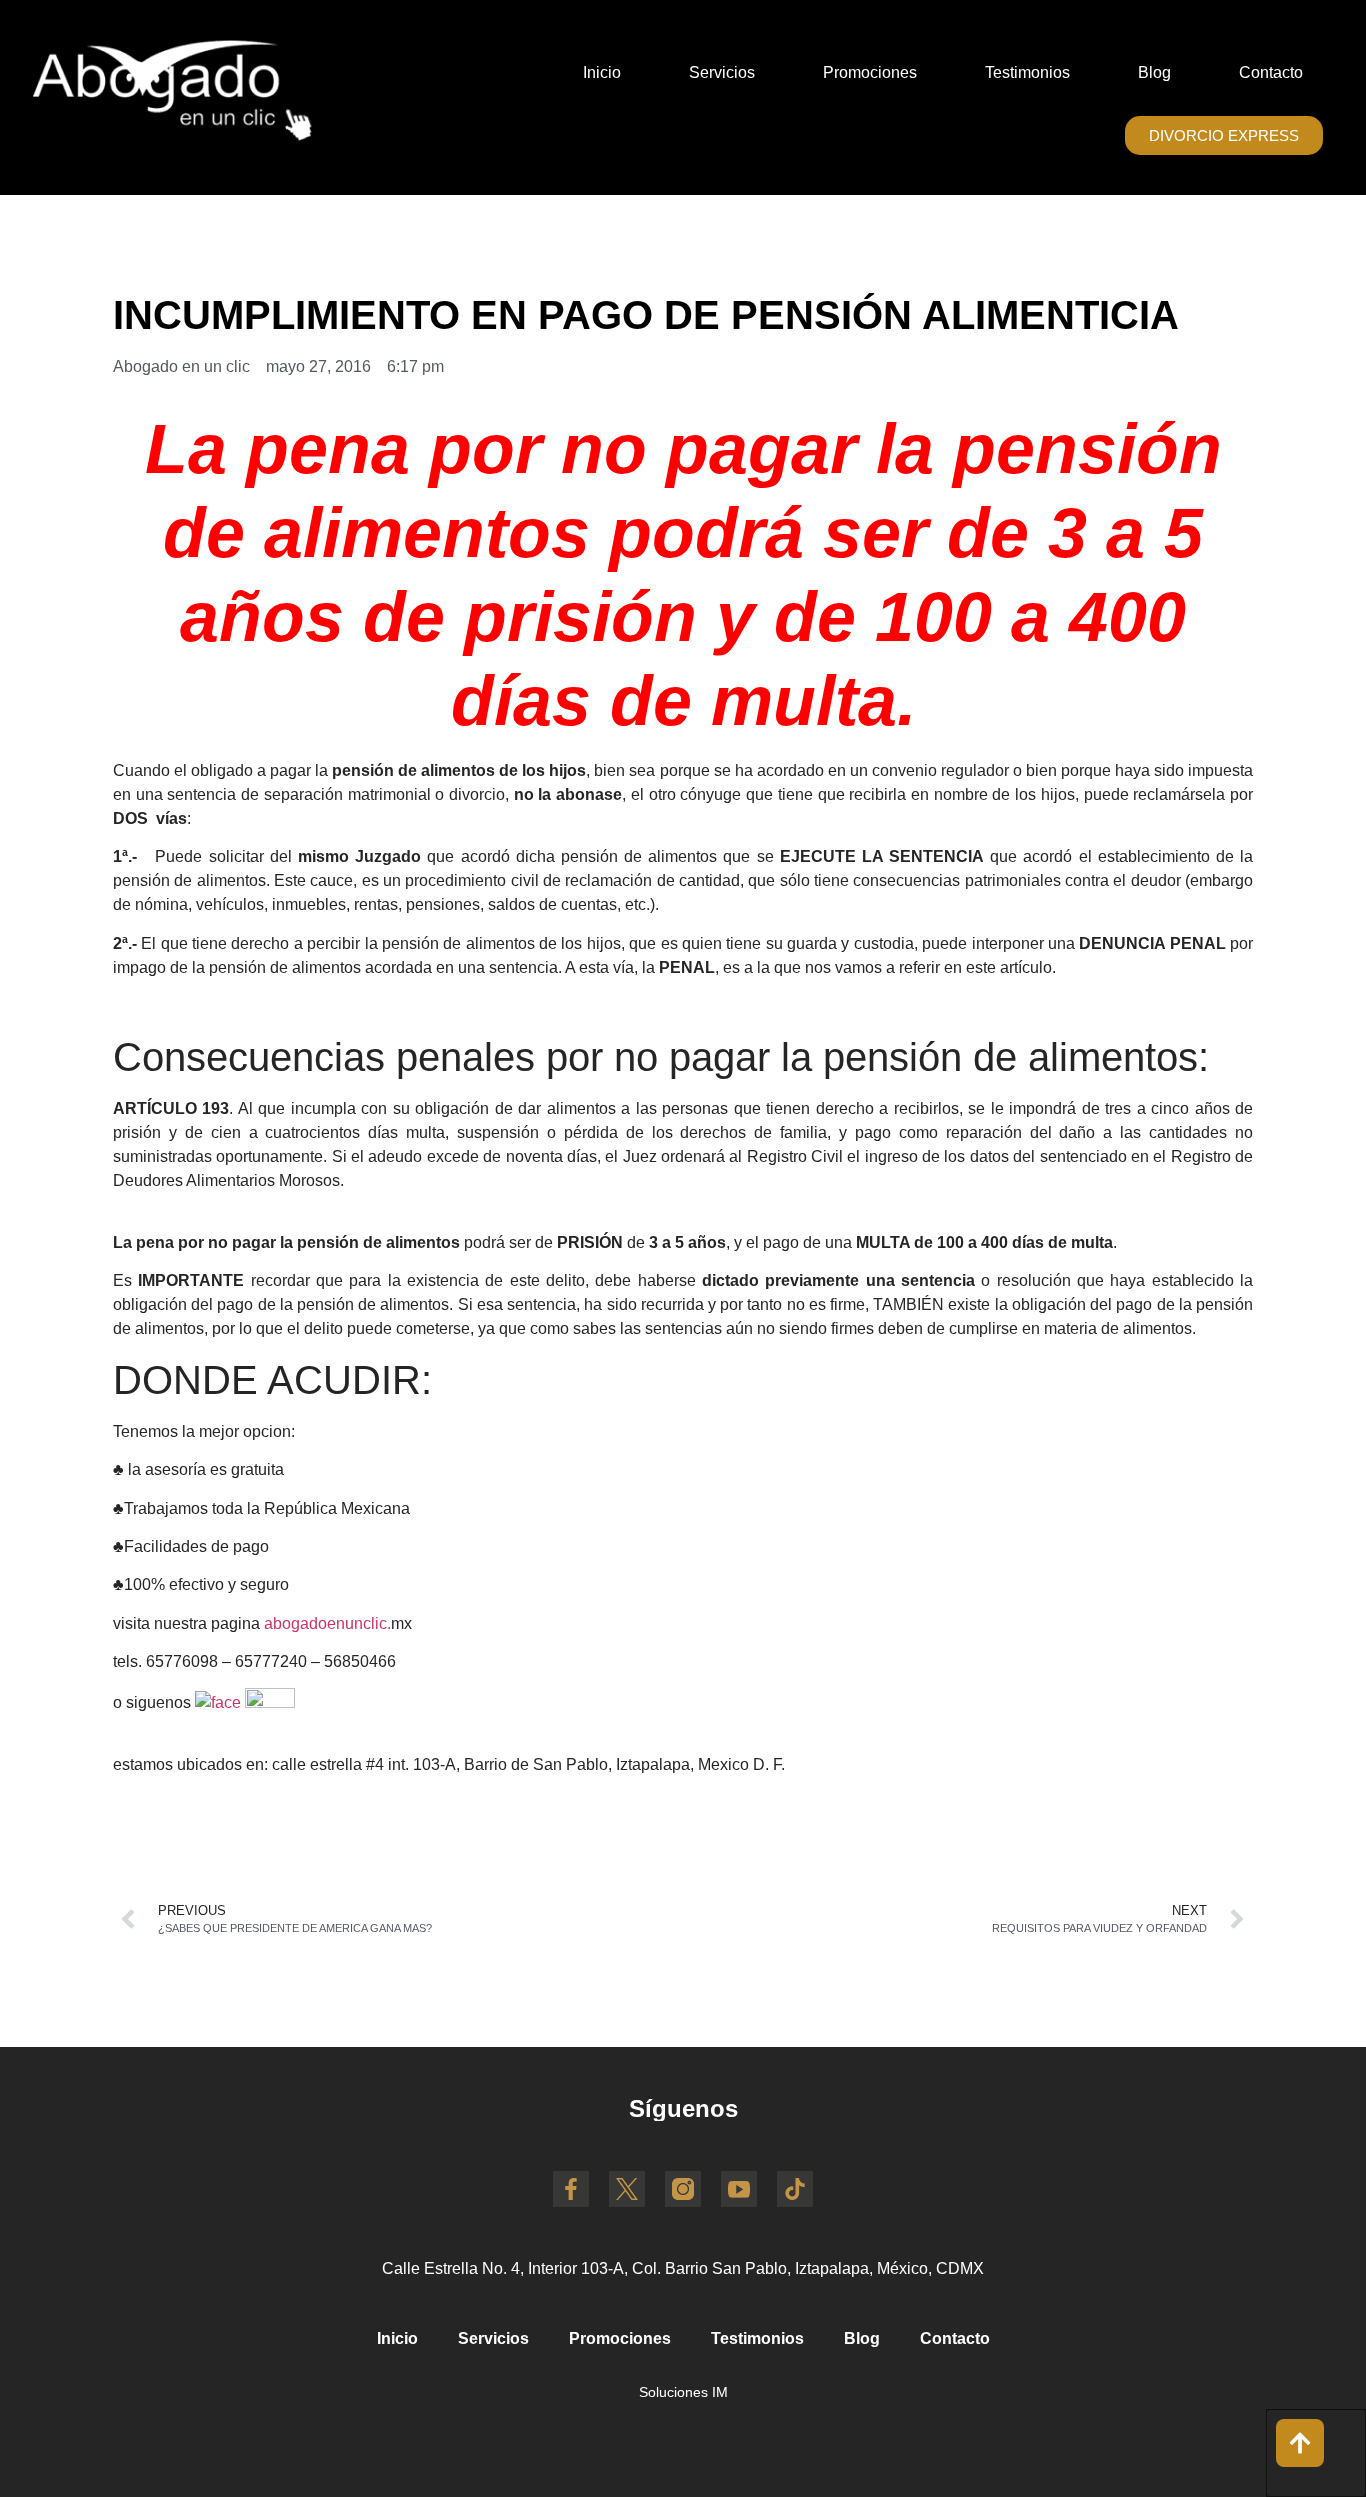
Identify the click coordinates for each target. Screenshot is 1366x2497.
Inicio (602, 72)
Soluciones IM (683, 2392)
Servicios (722, 72)
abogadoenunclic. (327, 1623)
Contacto (1271, 72)
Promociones (870, 72)
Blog (1154, 72)
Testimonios (1027, 72)
